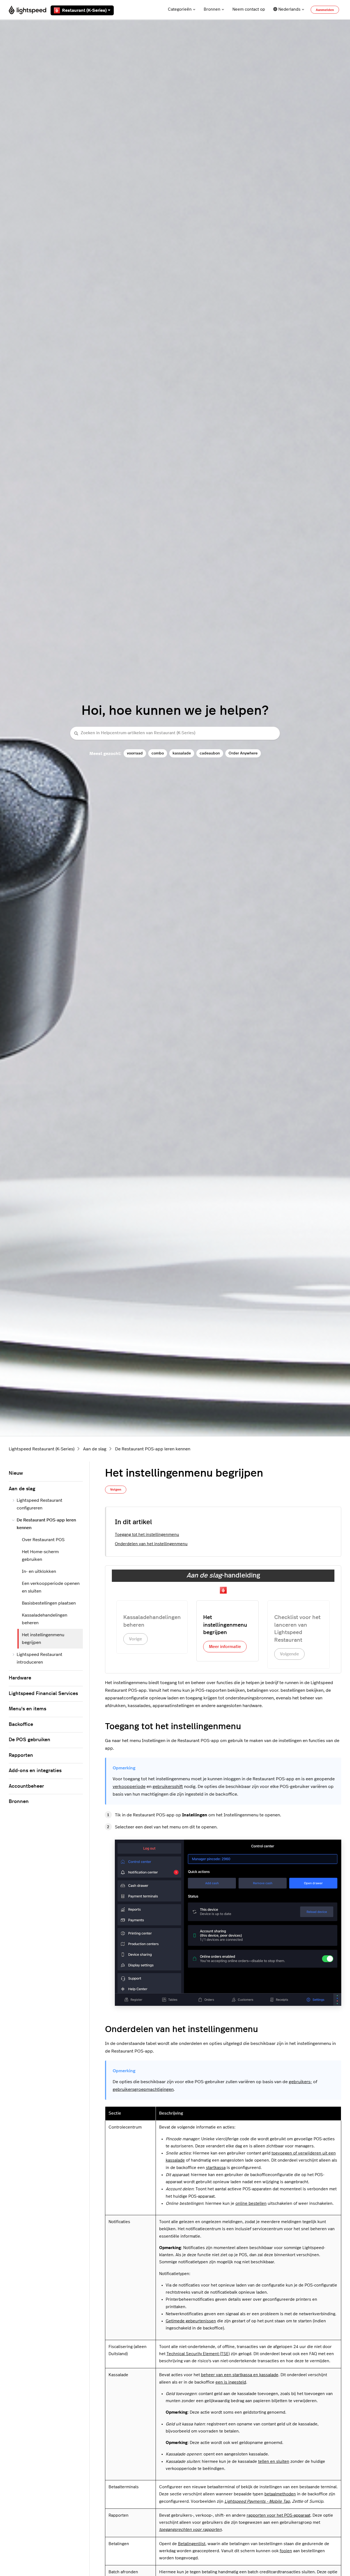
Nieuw (16, 1473)
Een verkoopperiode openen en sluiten (51, 1587)
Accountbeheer (26, 1786)
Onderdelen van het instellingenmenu (151, 1544)
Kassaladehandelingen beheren (45, 1619)
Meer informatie (225, 1647)
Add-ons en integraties (35, 1771)
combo (158, 753)
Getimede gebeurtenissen (191, 2321)
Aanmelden (325, 10)
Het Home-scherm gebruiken (40, 1556)
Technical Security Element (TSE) (198, 2354)
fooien (286, 2551)
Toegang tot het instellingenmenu (147, 1535)
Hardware (20, 1678)
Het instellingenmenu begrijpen (43, 1639)
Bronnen (212, 9)
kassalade (182, 753)
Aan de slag (95, 1449)
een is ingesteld (231, 2382)
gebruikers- (300, 2082)
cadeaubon (210, 753)
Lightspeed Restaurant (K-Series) (42, 1449)
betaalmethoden (280, 2494)
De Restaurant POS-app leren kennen (153, 1449)
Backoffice (21, 1725)
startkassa (216, 2168)
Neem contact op (249, 9)
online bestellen (251, 2204)
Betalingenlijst (192, 2544)
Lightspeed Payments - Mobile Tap (257, 2502)
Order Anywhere (243, 753)
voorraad (135, 753)
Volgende (289, 1654)
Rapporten (21, 1755)
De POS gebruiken (30, 1740)
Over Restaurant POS (43, 1540)
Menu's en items (27, 1709)
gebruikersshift (168, 1787)
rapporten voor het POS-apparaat (278, 2515)
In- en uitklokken (39, 1571)
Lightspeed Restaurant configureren (40, 1504)
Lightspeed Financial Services (43, 1694)
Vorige (135, 1639)
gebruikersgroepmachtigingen (143, 2089)
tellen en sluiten (274, 2462)
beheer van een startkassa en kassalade (240, 2375)
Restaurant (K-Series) (84, 10)
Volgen (116, 1489)
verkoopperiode (129, 1787)
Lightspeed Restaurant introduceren (40, 1658)
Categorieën (180, 9)
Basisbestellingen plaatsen (49, 1603)
